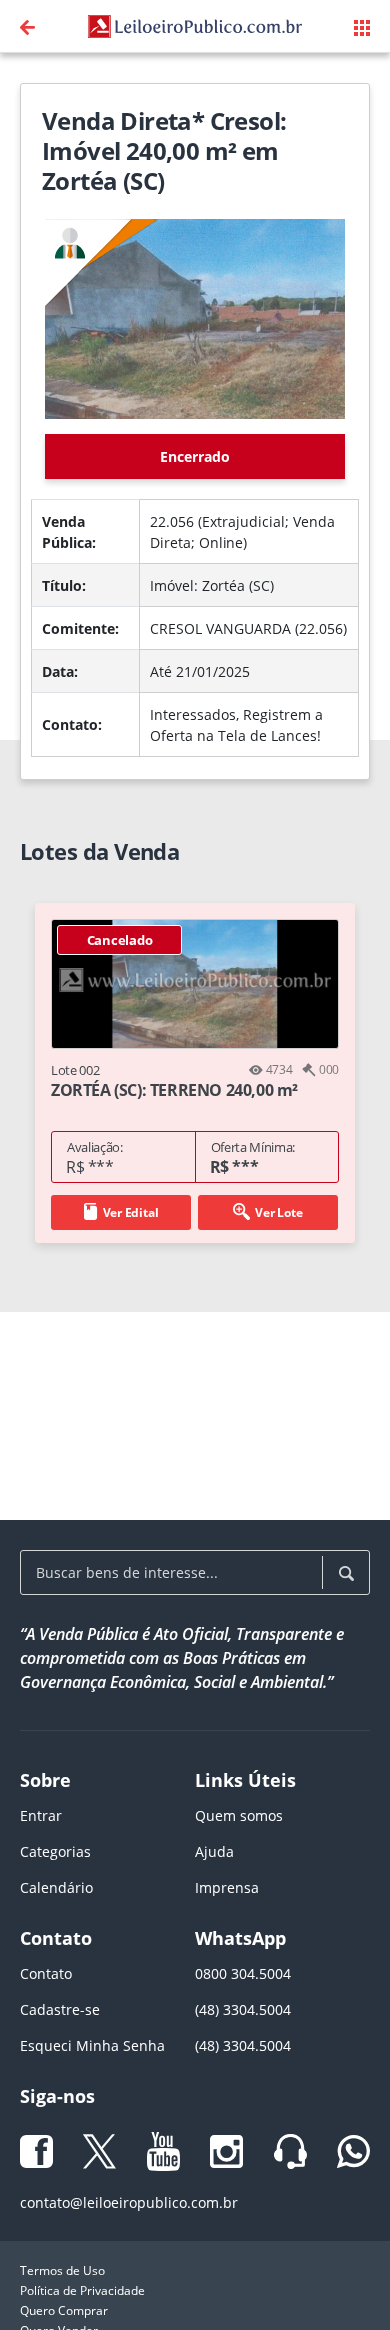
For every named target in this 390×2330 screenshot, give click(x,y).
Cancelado (120, 940)
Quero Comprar (64, 2311)
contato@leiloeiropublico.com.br (129, 2202)
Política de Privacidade (82, 2291)
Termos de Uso (62, 2271)
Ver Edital (131, 1212)
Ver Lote (278, 1212)
